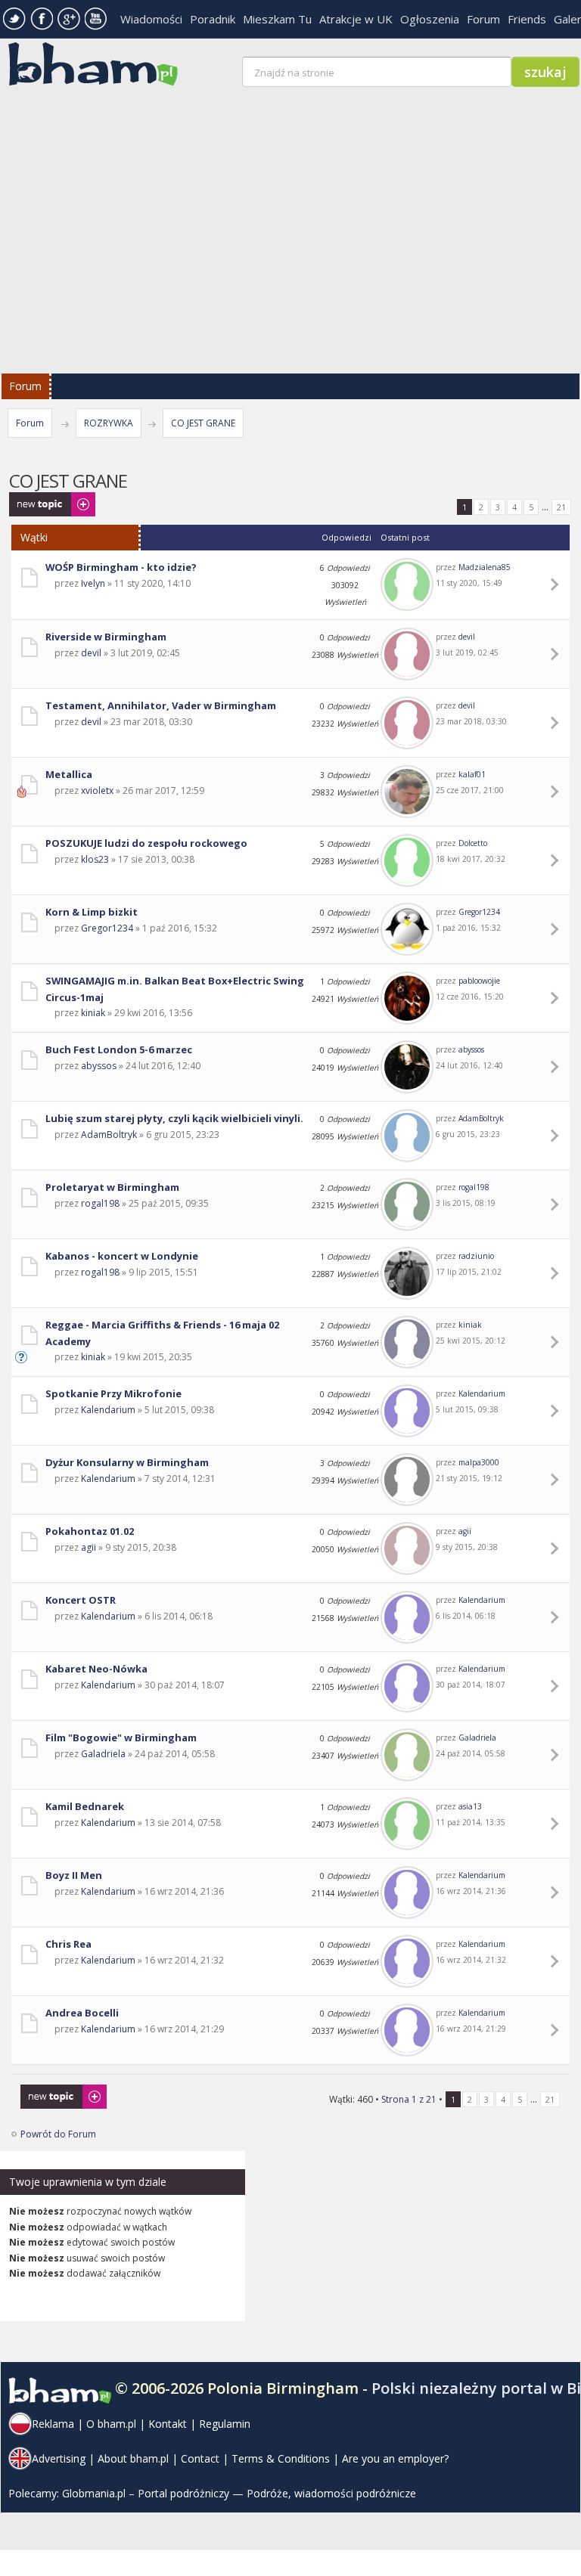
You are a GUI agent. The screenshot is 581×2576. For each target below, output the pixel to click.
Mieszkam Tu (277, 19)
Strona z (409, 2099)
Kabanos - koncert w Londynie (122, 1256)
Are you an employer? (395, 2458)
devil (91, 653)
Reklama (53, 2424)
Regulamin (225, 2424)
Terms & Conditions (281, 2458)
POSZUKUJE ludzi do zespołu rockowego (146, 843)
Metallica (69, 774)
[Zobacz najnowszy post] (557, 584)
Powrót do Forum (58, 2134)
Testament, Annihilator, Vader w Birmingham (161, 705)
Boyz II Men (74, 1875)
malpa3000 (479, 1462)
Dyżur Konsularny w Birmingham (127, 1462)
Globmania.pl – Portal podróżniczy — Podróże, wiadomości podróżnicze (239, 2493)
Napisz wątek (37, 499)
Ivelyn (93, 583)
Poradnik (213, 19)
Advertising (59, 2458)
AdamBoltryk (109, 1135)
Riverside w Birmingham (106, 637)
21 (561, 507)
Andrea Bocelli (82, 2013)
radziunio (476, 1256)
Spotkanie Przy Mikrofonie (113, 1393)
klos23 (95, 859)
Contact (200, 2458)
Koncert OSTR (81, 1600)
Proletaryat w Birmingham (112, 1187)
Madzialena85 (485, 567)
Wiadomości (151, 19)
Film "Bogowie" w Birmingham (121, 1737)
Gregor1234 (107, 928)
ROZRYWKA (109, 423)
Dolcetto (473, 843)
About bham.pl (133, 2458)
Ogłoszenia (430, 19)
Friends (527, 19)
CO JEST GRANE (203, 423)
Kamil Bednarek (85, 1806)
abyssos (99, 1066)
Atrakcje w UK (356, 19)
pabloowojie (479, 981)
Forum (483, 19)
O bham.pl (111, 2424)
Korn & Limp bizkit (92, 912)
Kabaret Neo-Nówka (96, 1669)
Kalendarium (108, 1410)
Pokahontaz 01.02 (90, 1531)
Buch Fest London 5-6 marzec (119, 1049)
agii (89, 1547)
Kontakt (168, 2424)
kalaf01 (472, 774)
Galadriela (103, 1754)
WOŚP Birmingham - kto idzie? (121, 567)
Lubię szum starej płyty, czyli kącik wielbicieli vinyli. (174, 1118)
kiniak (93, 1013)
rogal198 (100, 1203)
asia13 (470, 1806)
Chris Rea (68, 1944)
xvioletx (97, 790)
